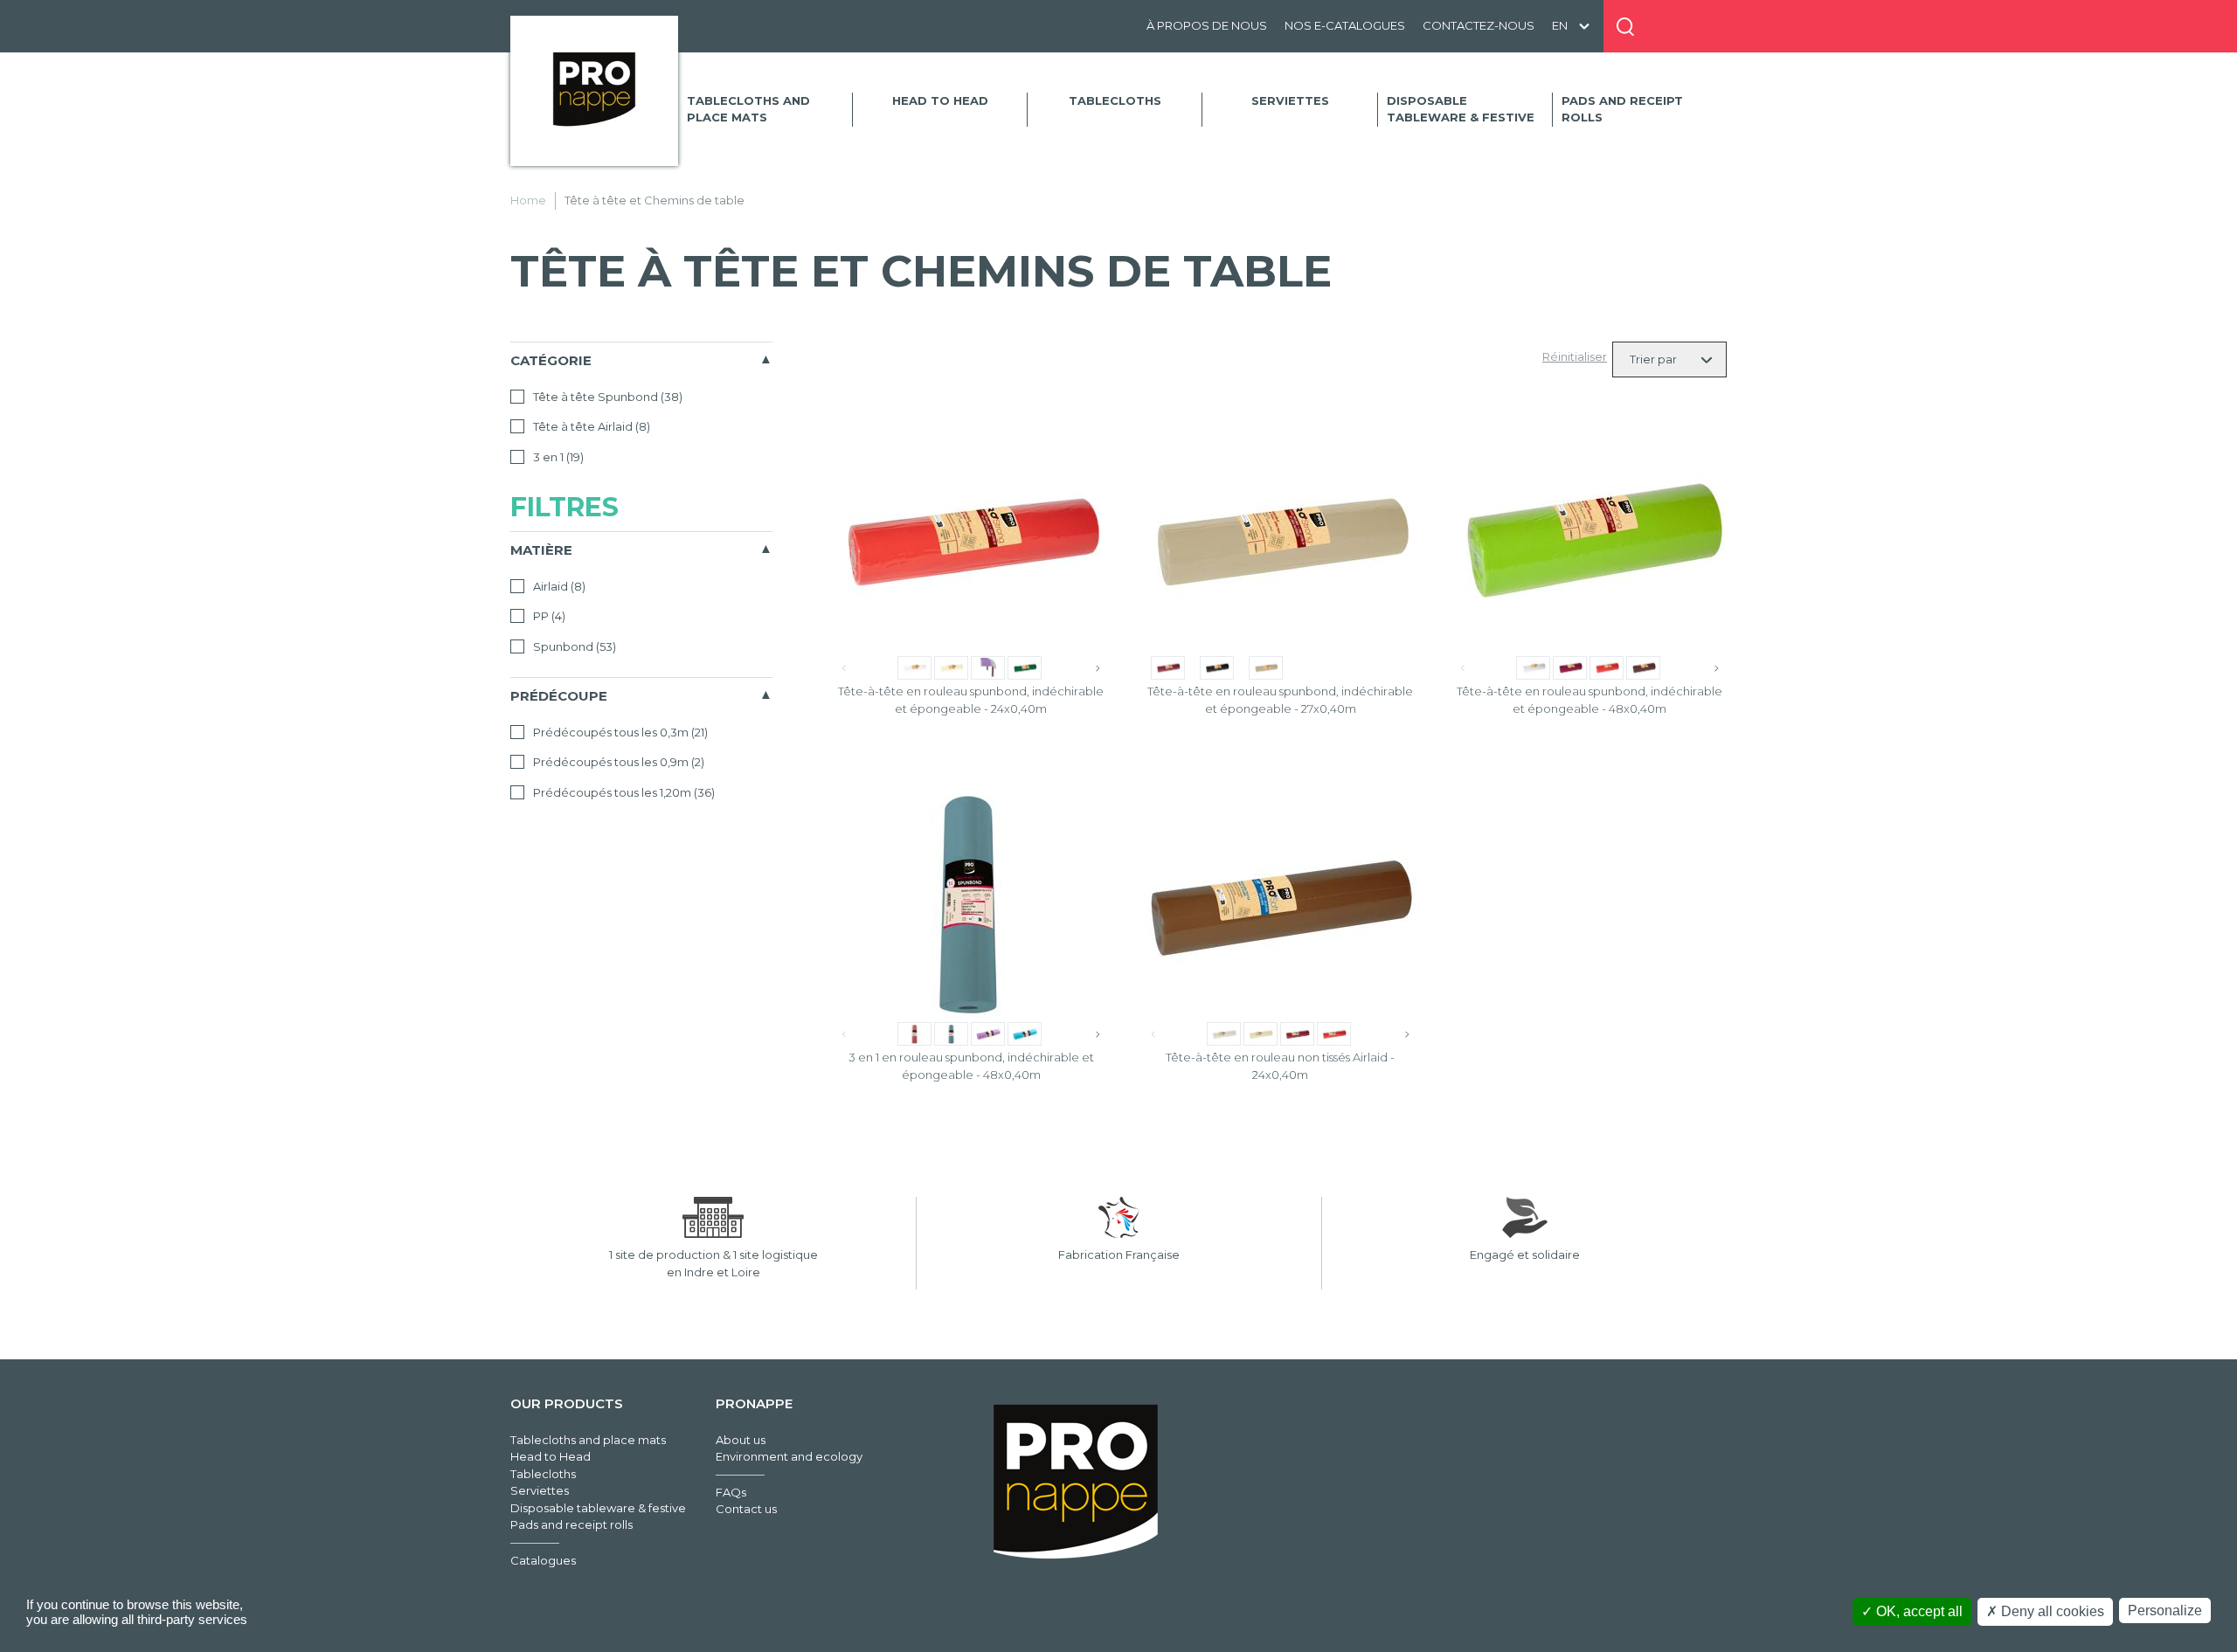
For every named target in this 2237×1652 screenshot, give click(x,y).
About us (741, 1440)
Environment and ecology (789, 1456)
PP (548, 616)
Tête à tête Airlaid (590, 426)
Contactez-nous (1479, 25)
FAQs (731, 1492)
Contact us (746, 1509)
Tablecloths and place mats (748, 109)
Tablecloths (1115, 100)
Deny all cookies (2051, 1611)
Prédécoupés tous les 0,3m (619, 732)
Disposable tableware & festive (1461, 109)
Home (528, 200)
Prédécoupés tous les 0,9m (617, 762)
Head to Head (940, 100)
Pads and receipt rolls (1622, 109)
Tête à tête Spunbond (606, 397)
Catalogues (543, 1560)
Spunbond (573, 646)
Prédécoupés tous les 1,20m (623, 792)
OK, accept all (1918, 1611)
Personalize (2165, 1611)
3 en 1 (557, 457)
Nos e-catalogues (1345, 25)
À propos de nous (1207, 25)
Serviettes (1290, 100)
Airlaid (558, 586)
